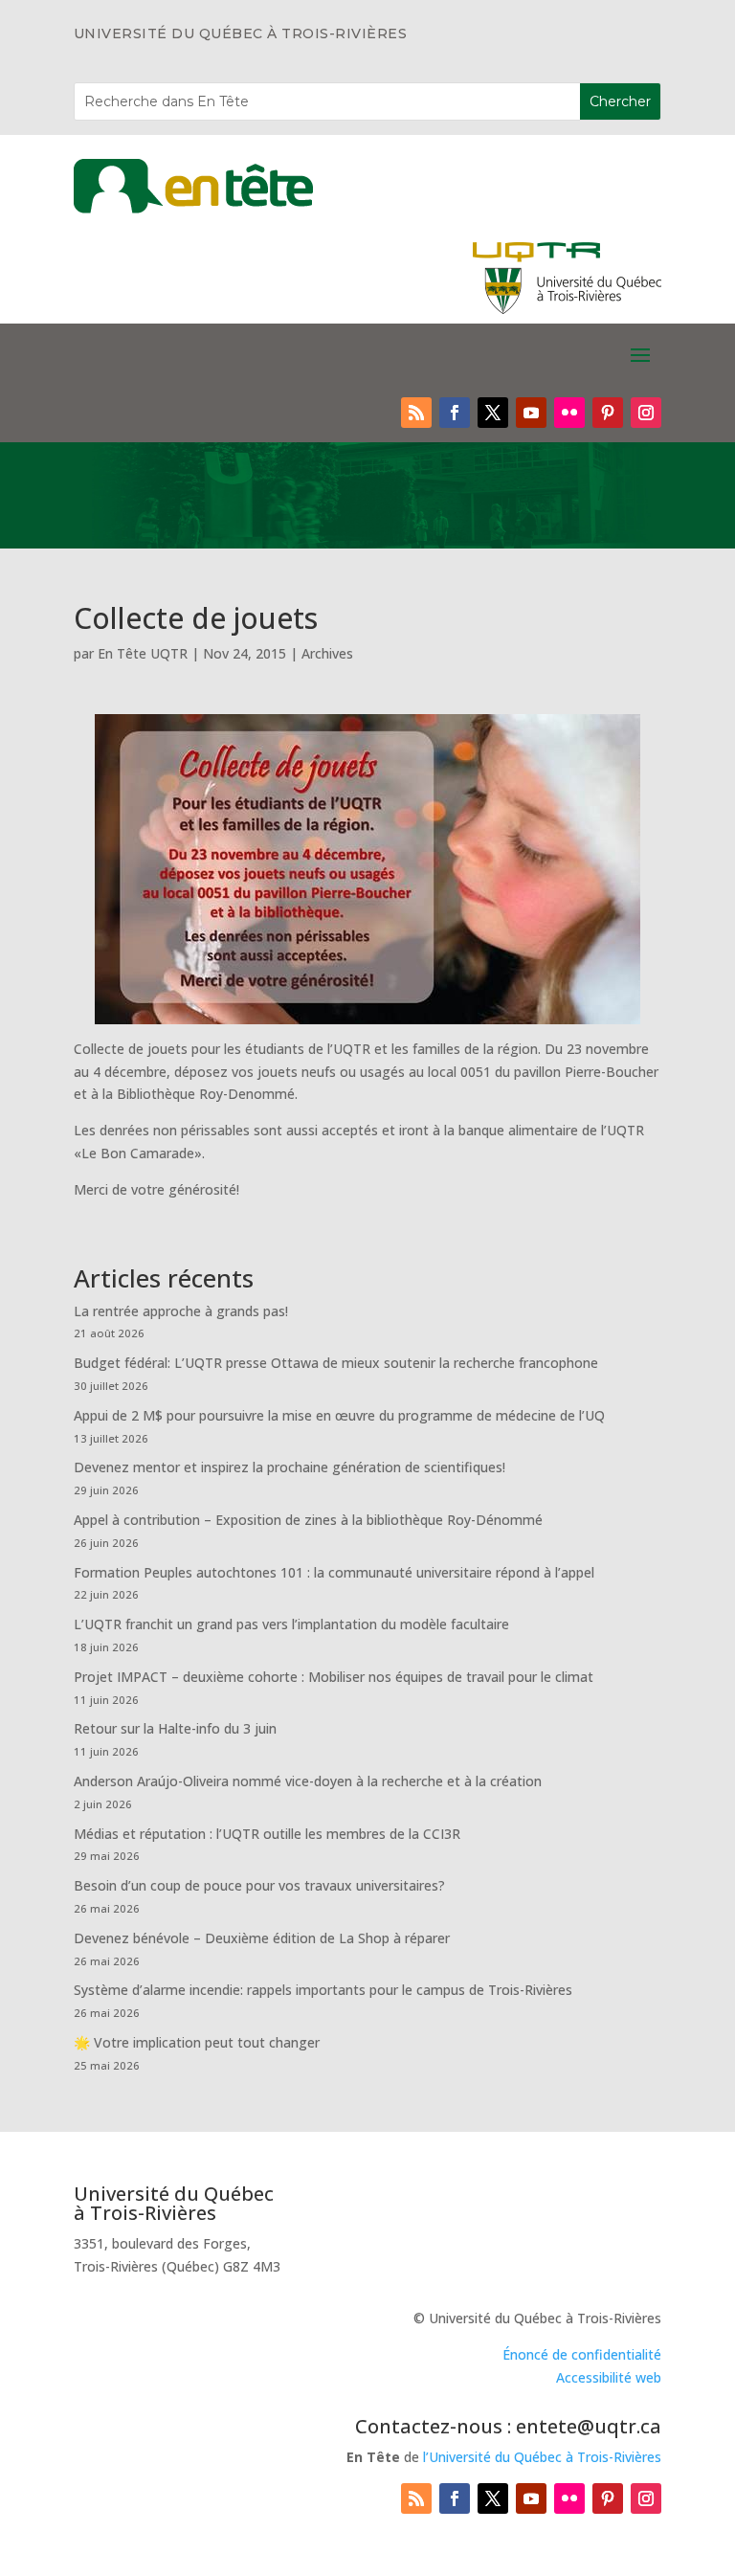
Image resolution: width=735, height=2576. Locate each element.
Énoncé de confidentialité (582, 2354)
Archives (327, 653)
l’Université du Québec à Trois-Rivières (542, 2457)
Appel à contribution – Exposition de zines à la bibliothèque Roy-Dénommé (308, 1520)
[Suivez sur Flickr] (569, 413)
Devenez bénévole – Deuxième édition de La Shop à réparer (262, 1938)
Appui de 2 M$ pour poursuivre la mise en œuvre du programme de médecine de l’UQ (339, 1415)
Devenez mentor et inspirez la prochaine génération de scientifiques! (290, 1467)
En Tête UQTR (143, 653)
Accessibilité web (609, 2377)
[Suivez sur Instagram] (646, 413)
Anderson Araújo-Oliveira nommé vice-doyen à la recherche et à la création (308, 1781)
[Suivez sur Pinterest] (608, 413)
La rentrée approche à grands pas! (181, 1311)
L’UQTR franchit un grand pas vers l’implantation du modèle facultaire (291, 1624)
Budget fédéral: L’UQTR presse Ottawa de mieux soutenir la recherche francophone (336, 1363)
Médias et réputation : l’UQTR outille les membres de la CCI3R (267, 1834)
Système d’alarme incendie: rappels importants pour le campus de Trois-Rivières (323, 1990)
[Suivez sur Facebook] (455, 413)
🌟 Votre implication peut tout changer (197, 2042)
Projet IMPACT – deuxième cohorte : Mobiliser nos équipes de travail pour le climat (334, 1677)
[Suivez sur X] (493, 413)
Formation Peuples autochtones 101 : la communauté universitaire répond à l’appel (334, 1572)
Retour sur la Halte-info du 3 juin (175, 1728)
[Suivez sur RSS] (416, 413)
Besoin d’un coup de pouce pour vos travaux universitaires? (259, 1885)
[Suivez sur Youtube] (531, 413)
